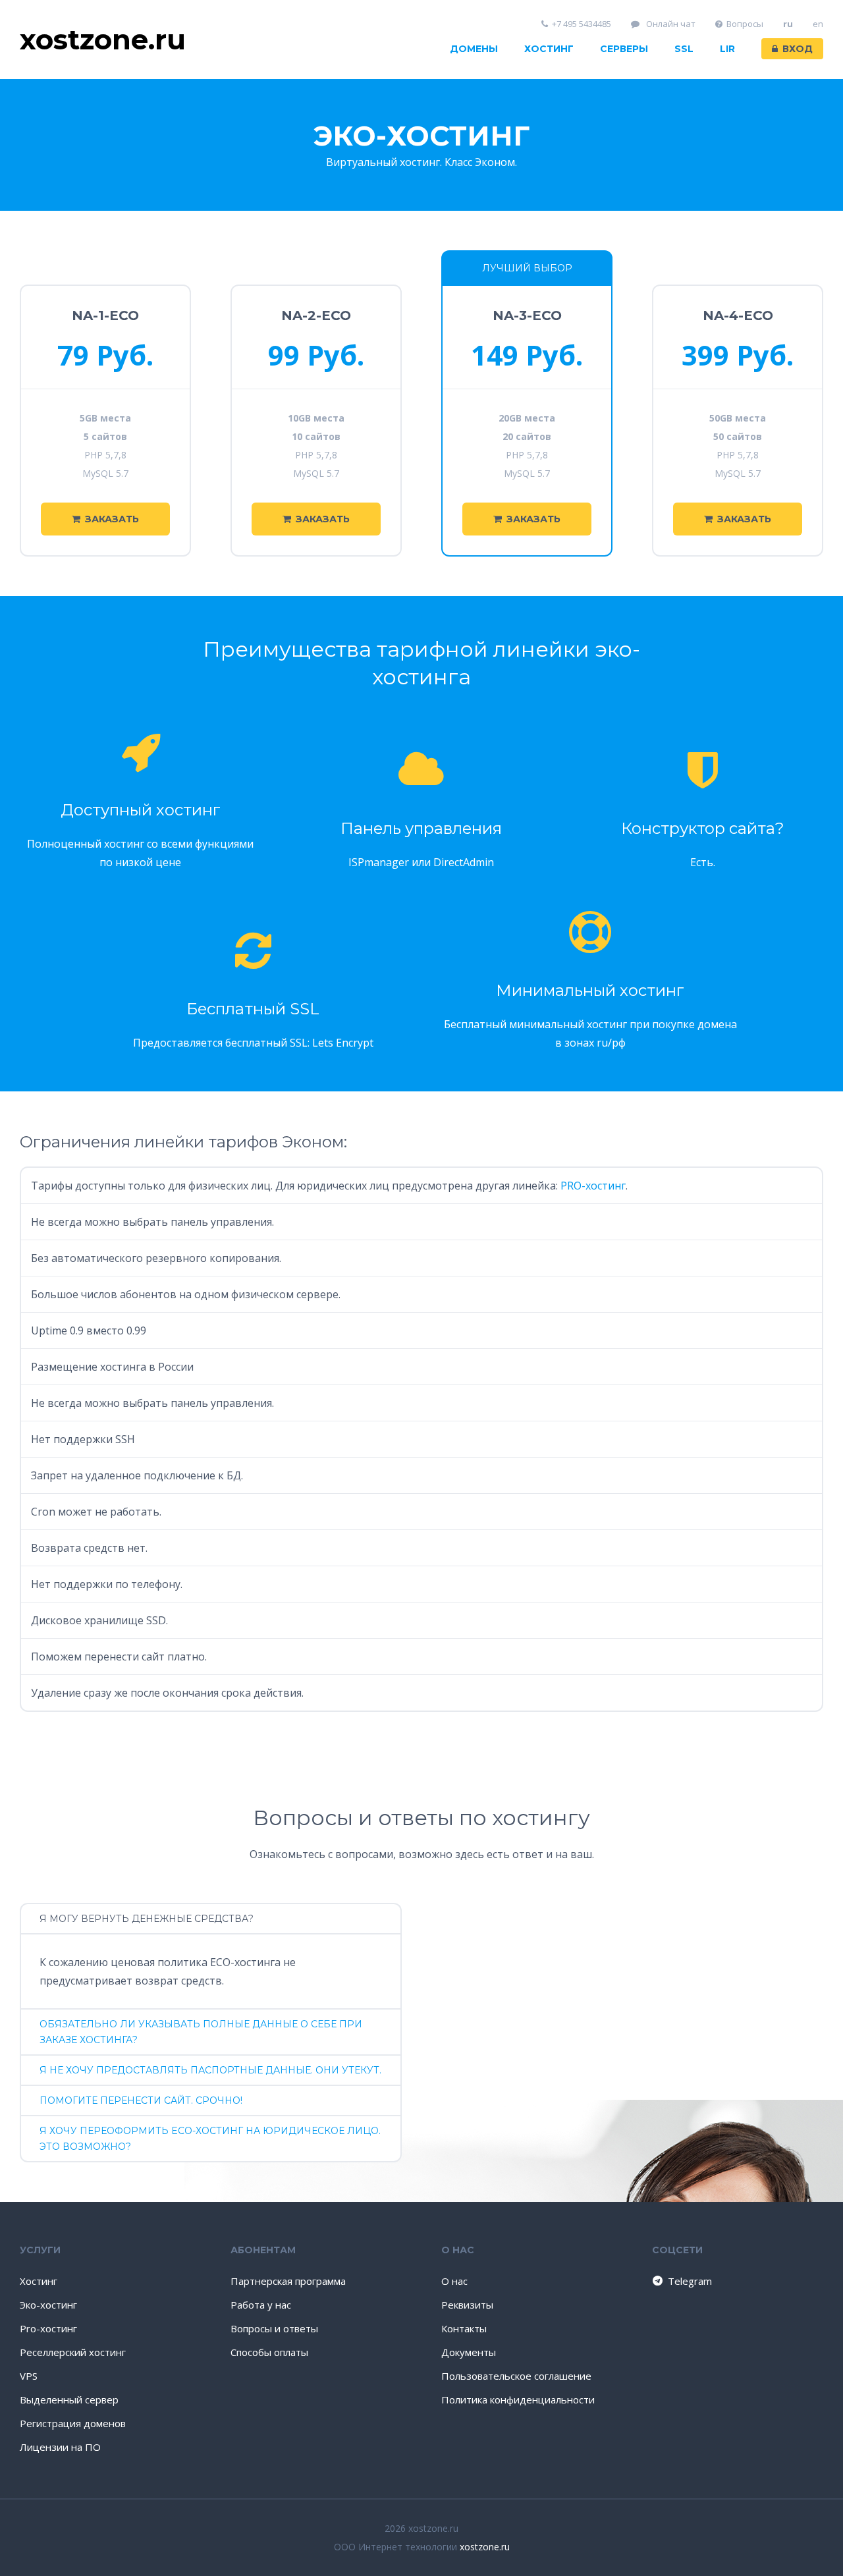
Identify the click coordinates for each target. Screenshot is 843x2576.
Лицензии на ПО (60, 2447)
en (818, 24)
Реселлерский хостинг (73, 2352)
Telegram (690, 2281)
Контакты (464, 2328)
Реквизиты (467, 2305)
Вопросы (745, 24)
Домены (474, 49)
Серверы (624, 49)
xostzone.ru (485, 2547)
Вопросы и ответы (274, 2328)
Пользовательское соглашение (516, 2376)
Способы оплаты (269, 2352)
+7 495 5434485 (582, 24)
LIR (727, 49)
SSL (684, 49)
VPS (29, 2376)
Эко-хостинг (48, 2305)
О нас (454, 2281)
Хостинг (549, 49)
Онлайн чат (670, 24)
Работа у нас (261, 2305)
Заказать (112, 519)
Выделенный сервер (69, 2399)
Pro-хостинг (48, 2328)
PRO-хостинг (593, 1186)
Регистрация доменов (73, 2423)
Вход (798, 49)
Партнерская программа (288, 2281)
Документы (469, 2352)
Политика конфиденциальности (518, 2399)
